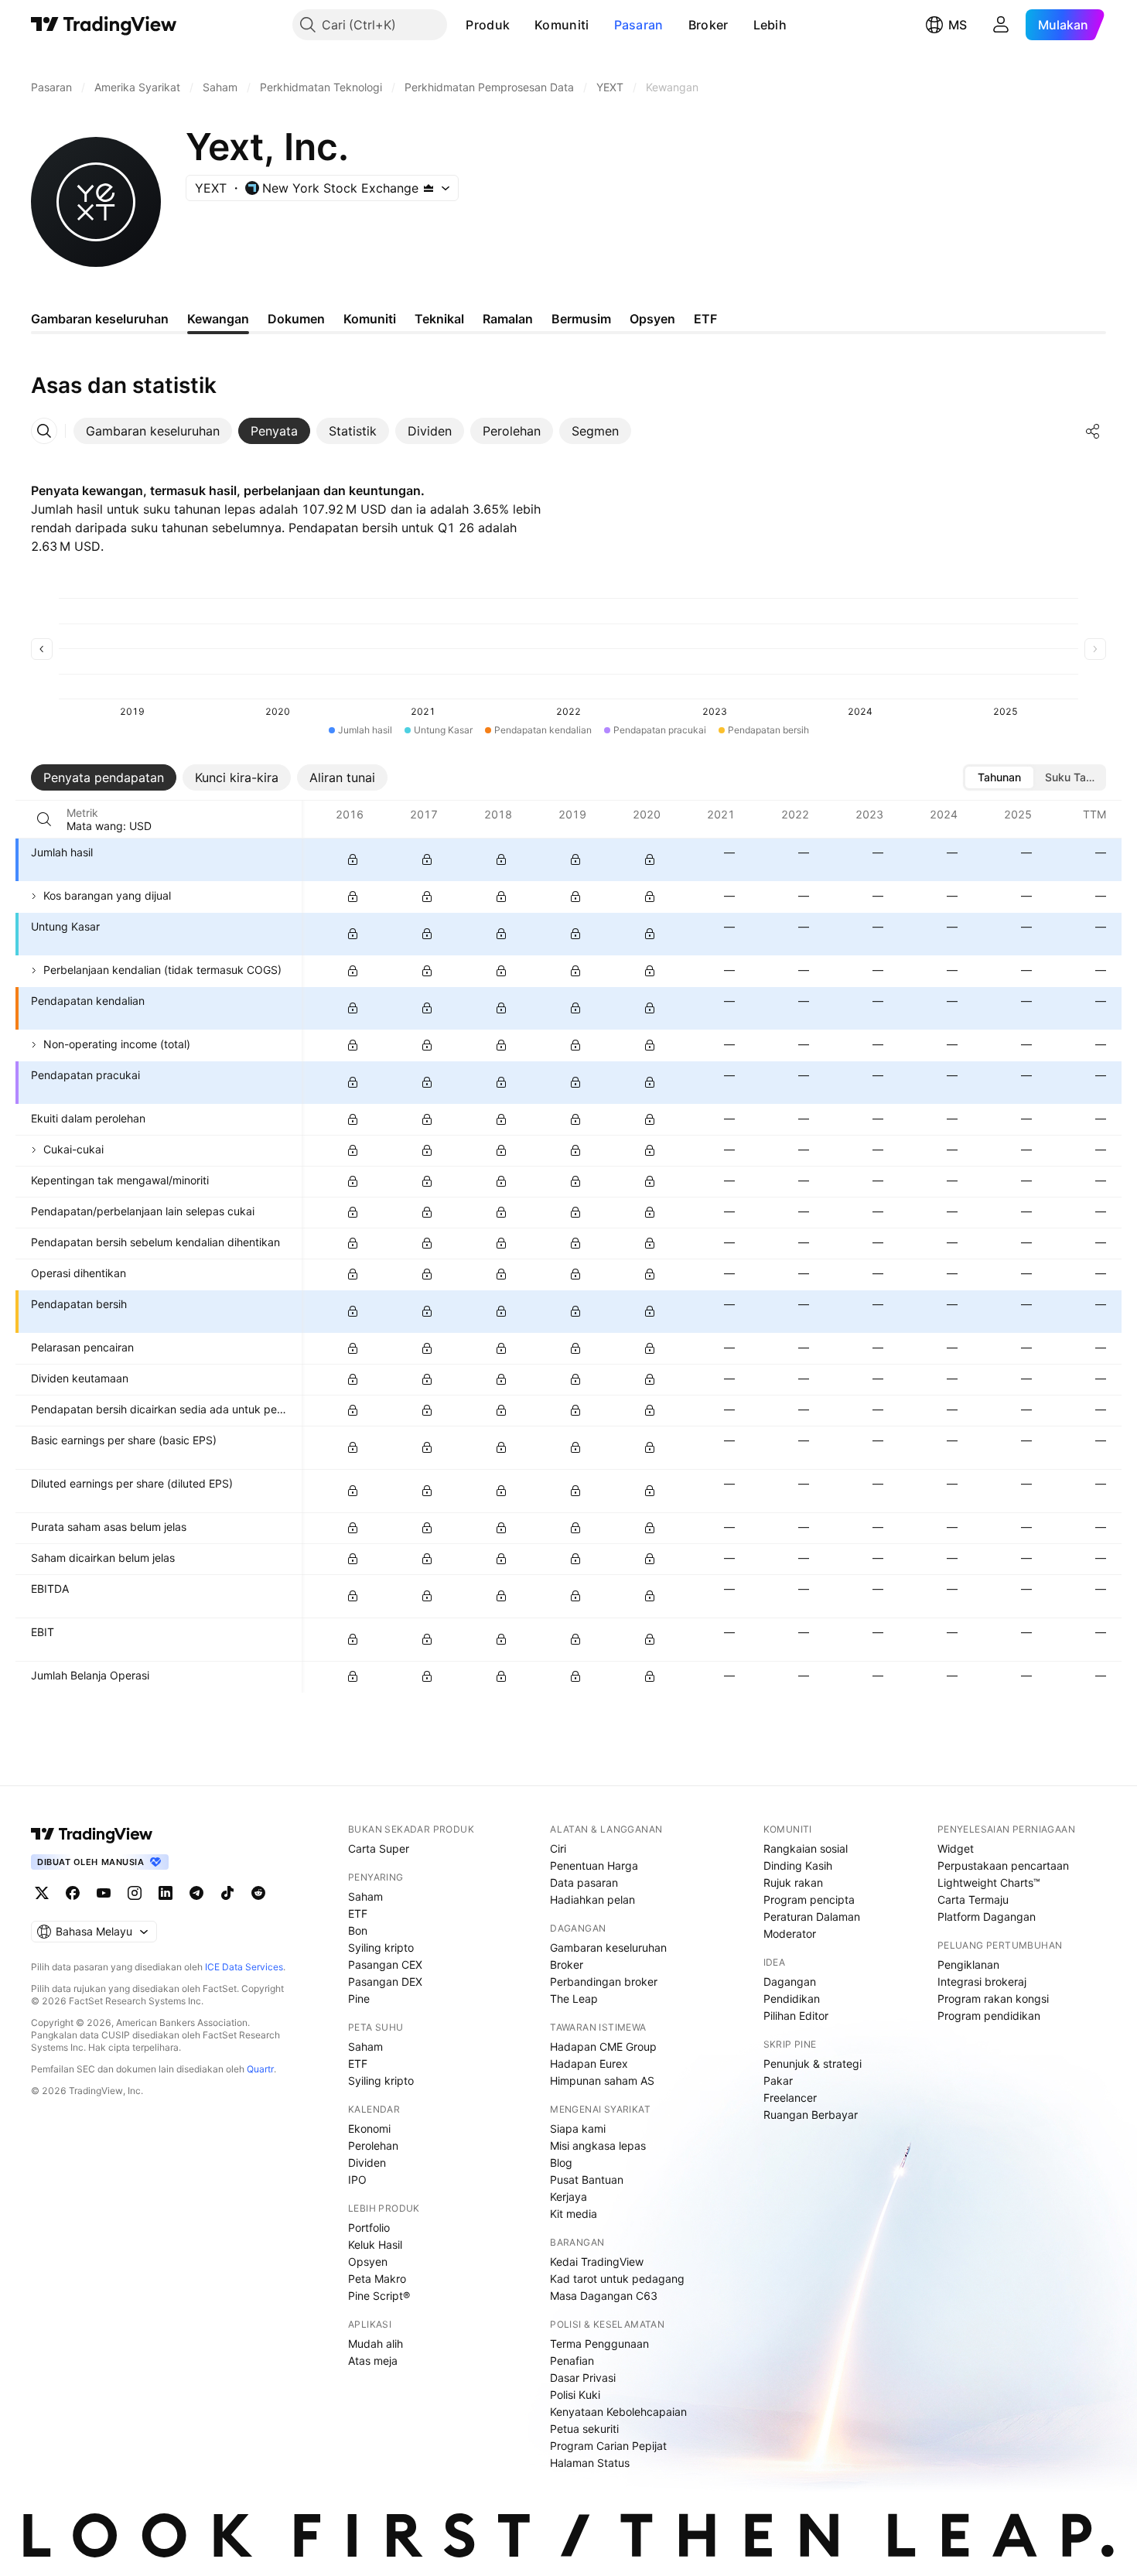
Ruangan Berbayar (811, 2115)
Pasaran (639, 25)
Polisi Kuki (575, 2395)
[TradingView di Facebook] (73, 1893)
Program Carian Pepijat (608, 2446)
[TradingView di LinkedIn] (166, 1893)
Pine (359, 1999)
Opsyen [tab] (652, 319)
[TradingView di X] (42, 1893)
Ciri (558, 1848)
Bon (358, 1930)
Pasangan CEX (385, 1964)
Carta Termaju (973, 1900)
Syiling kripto (381, 1947)
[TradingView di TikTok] (227, 1893)
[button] (521, 25)
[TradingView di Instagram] (135, 1893)
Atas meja (373, 2361)
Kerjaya (568, 2197)
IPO (357, 2180)
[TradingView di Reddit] (258, 1893)
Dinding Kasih (798, 1865)
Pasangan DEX (385, 1982)
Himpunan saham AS (602, 2081)
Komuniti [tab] (370, 319)
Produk (488, 25)
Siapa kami (578, 2128)
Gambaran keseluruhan (608, 1947)
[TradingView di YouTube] (104, 1893)
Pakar (778, 2081)
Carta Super (379, 1848)
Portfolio (369, 2228)
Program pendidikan (989, 2016)
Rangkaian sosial (806, 1848)
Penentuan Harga (594, 1865)
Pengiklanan (968, 1964)
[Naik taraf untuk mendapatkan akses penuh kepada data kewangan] (353, 859)
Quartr (260, 2069)
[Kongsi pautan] (1093, 431)
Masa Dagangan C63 (604, 2296)
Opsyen (368, 2262)
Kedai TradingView (597, 2262)
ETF (358, 1913)
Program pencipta (809, 1900)
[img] (429, 188)
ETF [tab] (705, 319)
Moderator (790, 1934)
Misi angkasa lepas (598, 2146)
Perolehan (373, 2146)
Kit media (574, 2214)
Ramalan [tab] (508, 319)
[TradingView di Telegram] (196, 1893)
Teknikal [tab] (439, 319)
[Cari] (44, 819)
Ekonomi (369, 2128)
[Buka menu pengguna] (1001, 25)
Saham (365, 1896)
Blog (561, 2163)
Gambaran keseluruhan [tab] (100, 319)
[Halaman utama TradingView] (92, 1834)
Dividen (367, 2163)
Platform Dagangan (987, 1917)
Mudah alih (376, 2344)
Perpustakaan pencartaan (1003, 1865)
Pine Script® (379, 2296)
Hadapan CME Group (603, 2046)
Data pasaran (584, 1882)
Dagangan (790, 1982)
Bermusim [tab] (581, 319)
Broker (708, 25)
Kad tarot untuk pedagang (617, 2279)
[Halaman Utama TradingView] (104, 25)
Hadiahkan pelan (592, 1900)
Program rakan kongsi (993, 1999)
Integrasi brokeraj (982, 1982)
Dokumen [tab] (296, 319)
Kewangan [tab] (218, 319)
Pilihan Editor (796, 2016)
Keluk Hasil (375, 2245)
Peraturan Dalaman (812, 1917)
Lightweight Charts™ (989, 1882)
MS (958, 25)
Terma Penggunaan (599, 2344)
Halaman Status (590, 2463)
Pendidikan (792, 1999)
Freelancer (790, 2098)
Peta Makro (377, 2279)
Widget (956, 1848)
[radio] (999, 777)
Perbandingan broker (604, 1982)
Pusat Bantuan (587, 2180)
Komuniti (562, 25)
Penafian (572, 2361)
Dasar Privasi (583, 2378)
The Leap (574, 1999)
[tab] (153, 431)
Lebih (770, 25)
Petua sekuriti (584, 2429)
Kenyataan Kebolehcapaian (618, 2412)
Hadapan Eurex (589, 2064)
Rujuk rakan (793, 1882)
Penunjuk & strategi (813, 2064)
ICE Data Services (244, 1967)
